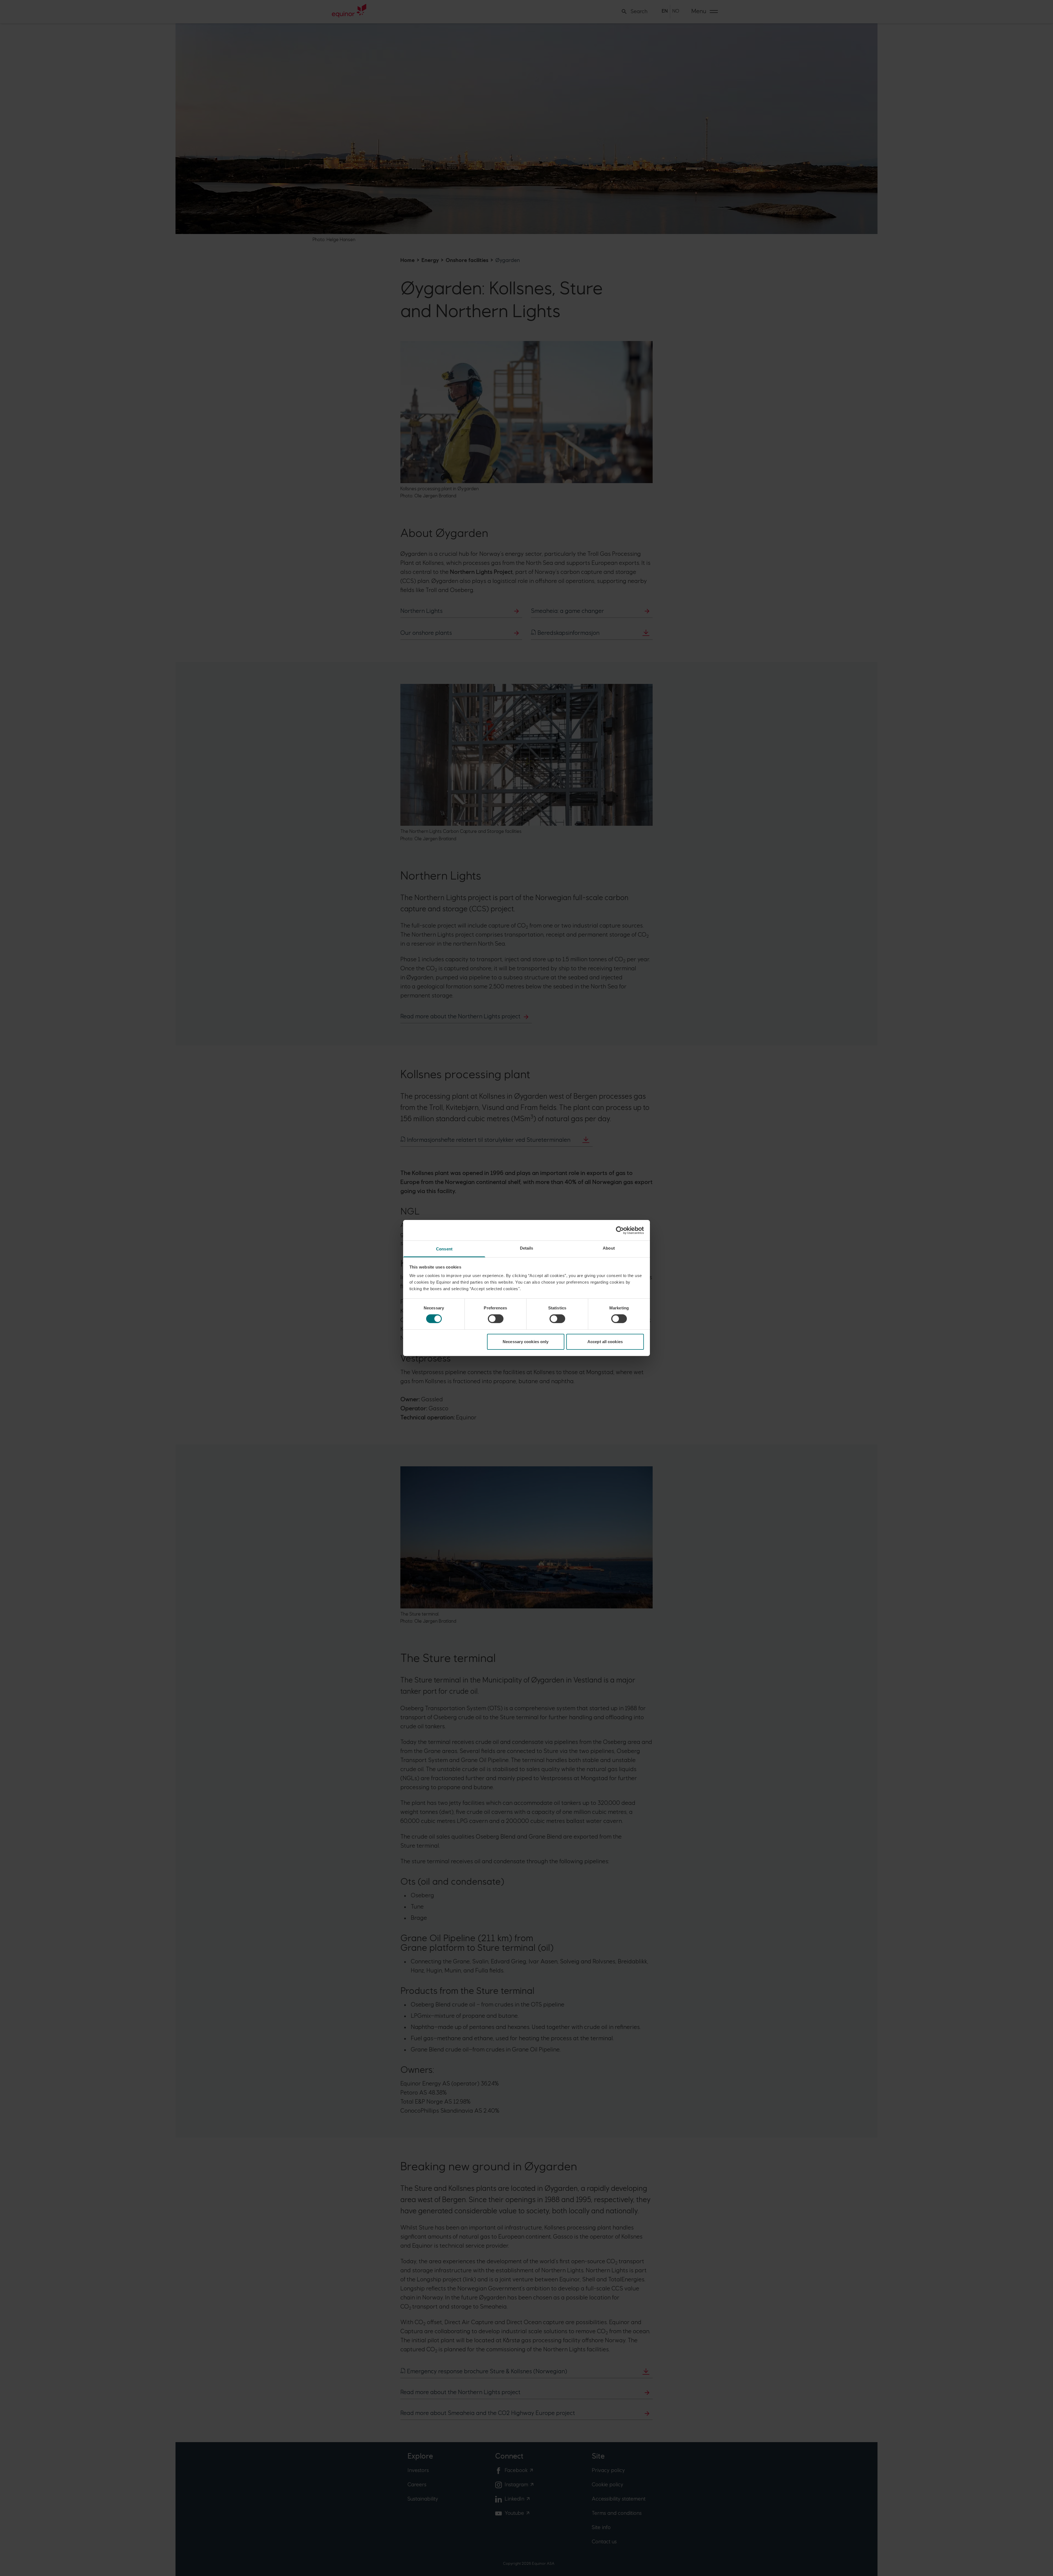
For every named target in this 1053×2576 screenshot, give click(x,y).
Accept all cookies (605, 1342)
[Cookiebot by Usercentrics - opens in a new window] (620, 1230)
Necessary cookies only (526, 1342)
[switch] (496, 1319)
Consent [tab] (444, 1249)
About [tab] (609, 1248)
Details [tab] (527, 1248)
